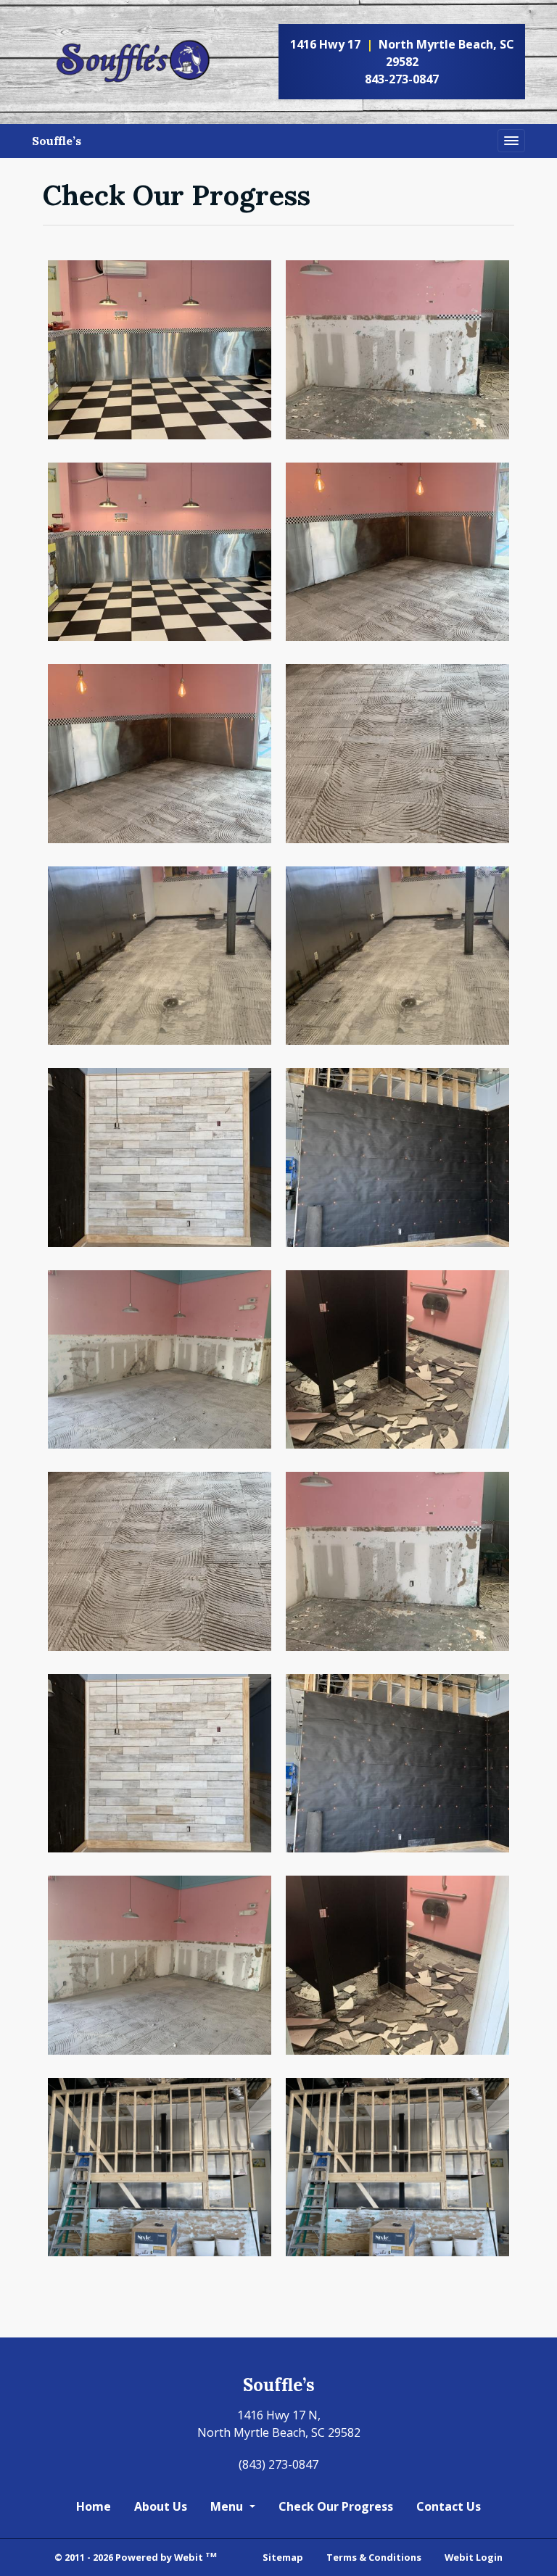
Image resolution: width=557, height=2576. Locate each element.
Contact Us (449, 2506)
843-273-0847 (402, 79)
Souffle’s (57, 141)
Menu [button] (228, 2506)
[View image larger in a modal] (160, 350)
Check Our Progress (336, 2506)
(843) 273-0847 (278, 2464)
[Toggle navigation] (511, 141)
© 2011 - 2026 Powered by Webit (136, 2557)
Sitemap (283, 2557)
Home (94, 2506)
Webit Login (474, 2557)
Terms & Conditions (374, 2557)
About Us (161, 2506)
